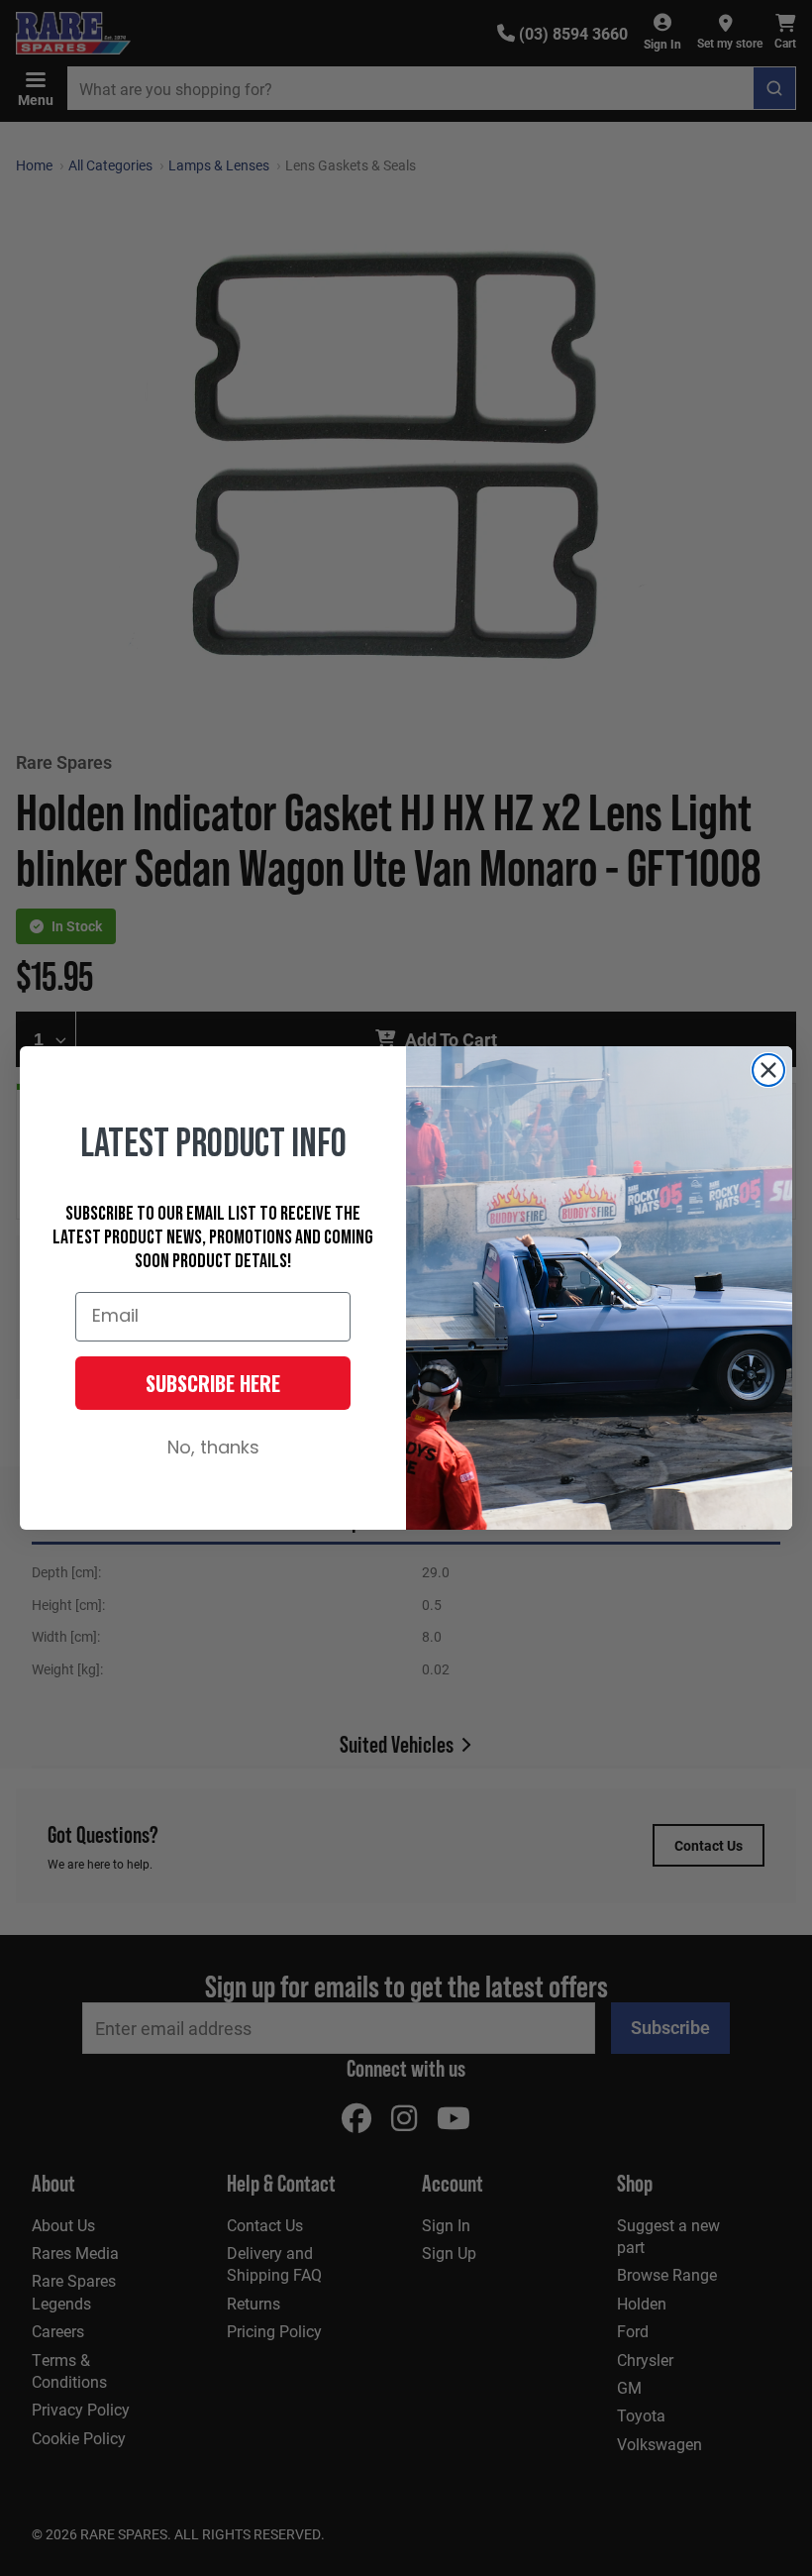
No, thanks (213, 1449)
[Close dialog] (768, 1070)
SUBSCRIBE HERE (213, 1383)
